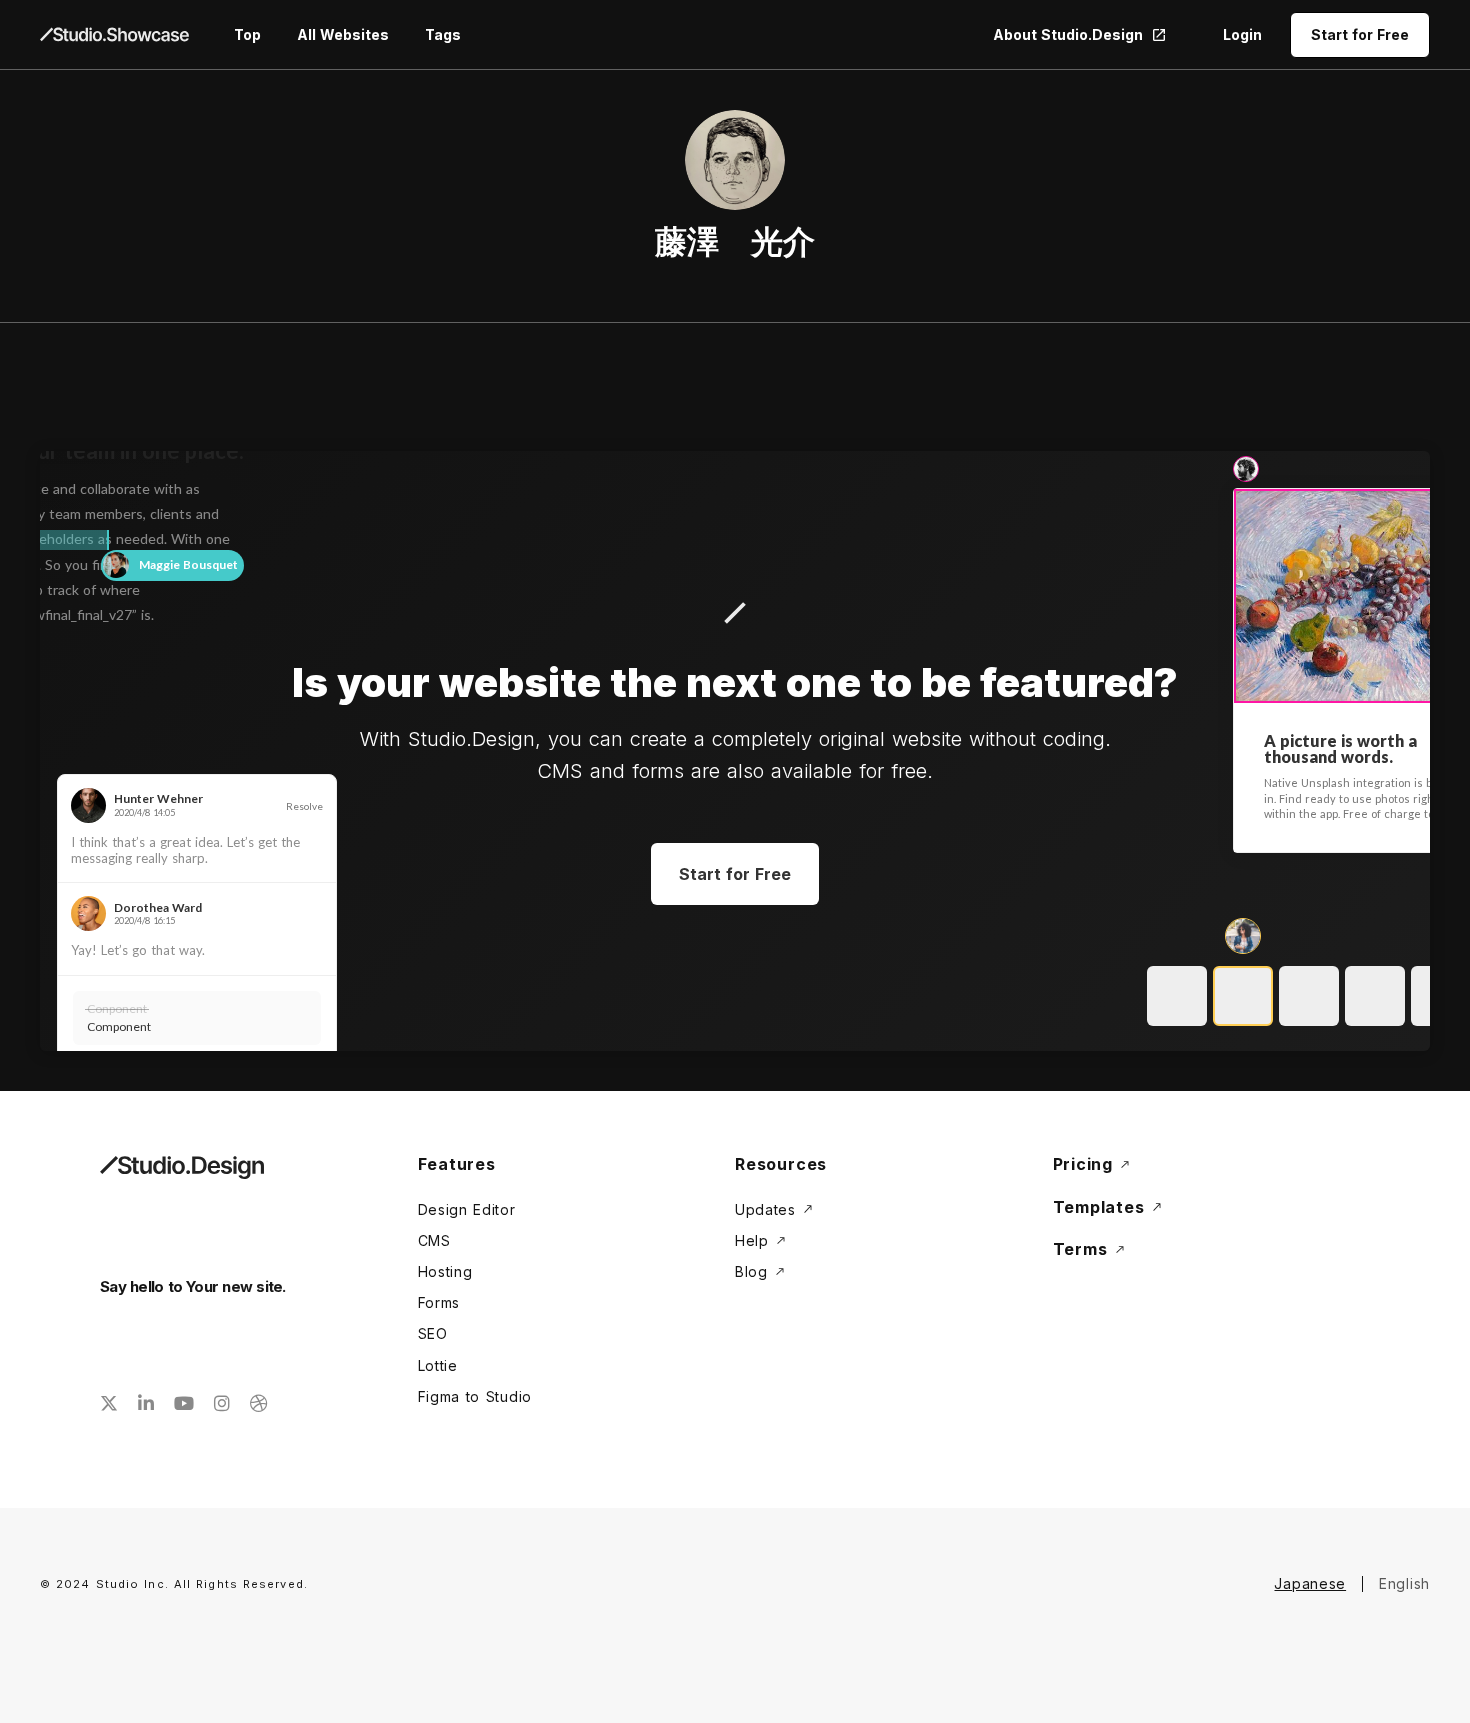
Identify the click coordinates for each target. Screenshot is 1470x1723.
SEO (433, 1333)
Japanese (1310, 1583)
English (1404, 1583)
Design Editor (467, 1209)
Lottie (438, 1365)
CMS (434, 1240)
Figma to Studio (475, 1396)
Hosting (445, 1271)
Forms (439, 1302)
